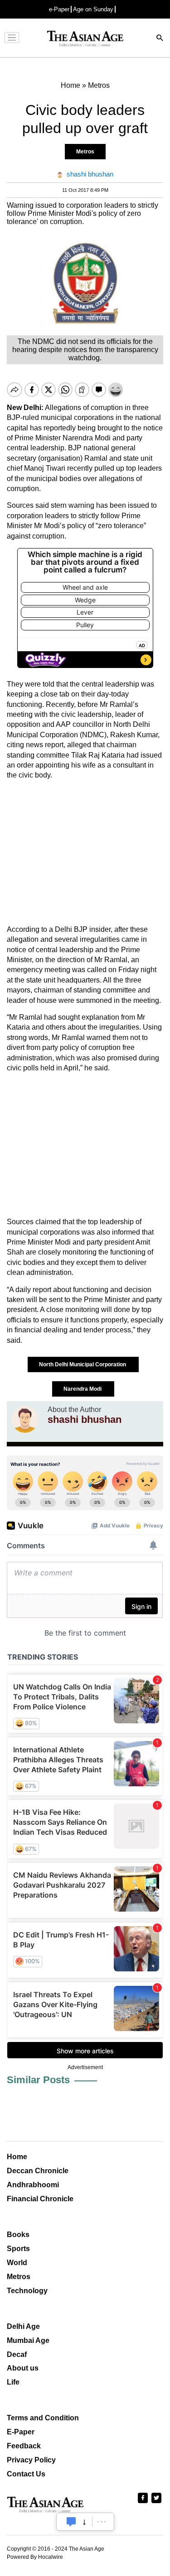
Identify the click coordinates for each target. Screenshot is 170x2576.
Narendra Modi (83, 1389)
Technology (27, 2291)
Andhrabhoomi (33, 2185)
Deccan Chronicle (38, 2171)
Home (17, 2157)
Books (18, 2235)
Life (13, 2382)
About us (23, 2368)
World (17, 2263)
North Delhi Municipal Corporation (83, 1364)
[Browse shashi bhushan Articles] (25, 1419)
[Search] (160, 39)
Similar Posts (38, 2080)
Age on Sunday (93, 9)
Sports (18, 2249)
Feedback (24, 2446)
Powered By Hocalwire (35, 2557)
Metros (85, 152)
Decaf (17, 2354)
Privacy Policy (31, 2460)
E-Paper (21, 2432)
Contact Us (26, 2474)
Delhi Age (23, 2326)
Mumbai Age (28, 2340)
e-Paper (59, 9)
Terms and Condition (43, 2418)
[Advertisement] (85, 853)
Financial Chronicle (40, 2199)
